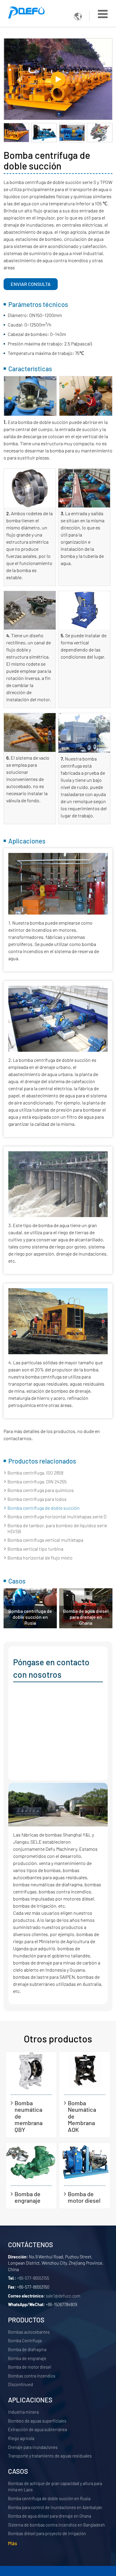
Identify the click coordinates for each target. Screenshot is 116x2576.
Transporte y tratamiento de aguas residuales (50, 2456)
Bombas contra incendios (32, 2376)
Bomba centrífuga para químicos (41, 1490)
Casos (18, 2471)
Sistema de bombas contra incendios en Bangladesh (57, 2525)
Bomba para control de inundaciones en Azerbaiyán (55, 2507)
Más (13, 2543)
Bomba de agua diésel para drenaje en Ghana (86, 1617)
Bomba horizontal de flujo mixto (40, 1558)
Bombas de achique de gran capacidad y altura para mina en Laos (55, 2487)
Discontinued (21, 2384)
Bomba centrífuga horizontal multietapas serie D (57, 1516)
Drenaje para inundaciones (33, 2447)
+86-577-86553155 (33, 2278)
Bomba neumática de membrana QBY (29, 2116)
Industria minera (23, 2412)
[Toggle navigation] (103, 14)
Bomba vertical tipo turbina (35, 1549)
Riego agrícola (21, 2438)
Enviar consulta (31, 284)
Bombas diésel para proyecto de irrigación (47, 2533)
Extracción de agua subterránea (37, 2429)
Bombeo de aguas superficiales (37, 2421)
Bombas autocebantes (29, 2332)
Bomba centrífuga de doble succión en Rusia (30, 1617)
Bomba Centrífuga (25, 2341)
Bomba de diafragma (27, 2350)
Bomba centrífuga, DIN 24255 (37, 1481)
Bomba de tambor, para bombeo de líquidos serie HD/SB (57, 1528)
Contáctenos (30, 2244)
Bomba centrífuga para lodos (37, 1499)
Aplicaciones (30, 2400)
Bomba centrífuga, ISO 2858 (35, 1473)
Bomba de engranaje (28, 2197)
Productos (26, 2320)
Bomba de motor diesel (84, 2197)
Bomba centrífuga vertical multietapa (45, 1540)
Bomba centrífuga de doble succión (44, 1508)
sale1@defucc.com (63, 2296)
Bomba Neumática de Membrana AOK (82, 2116)
